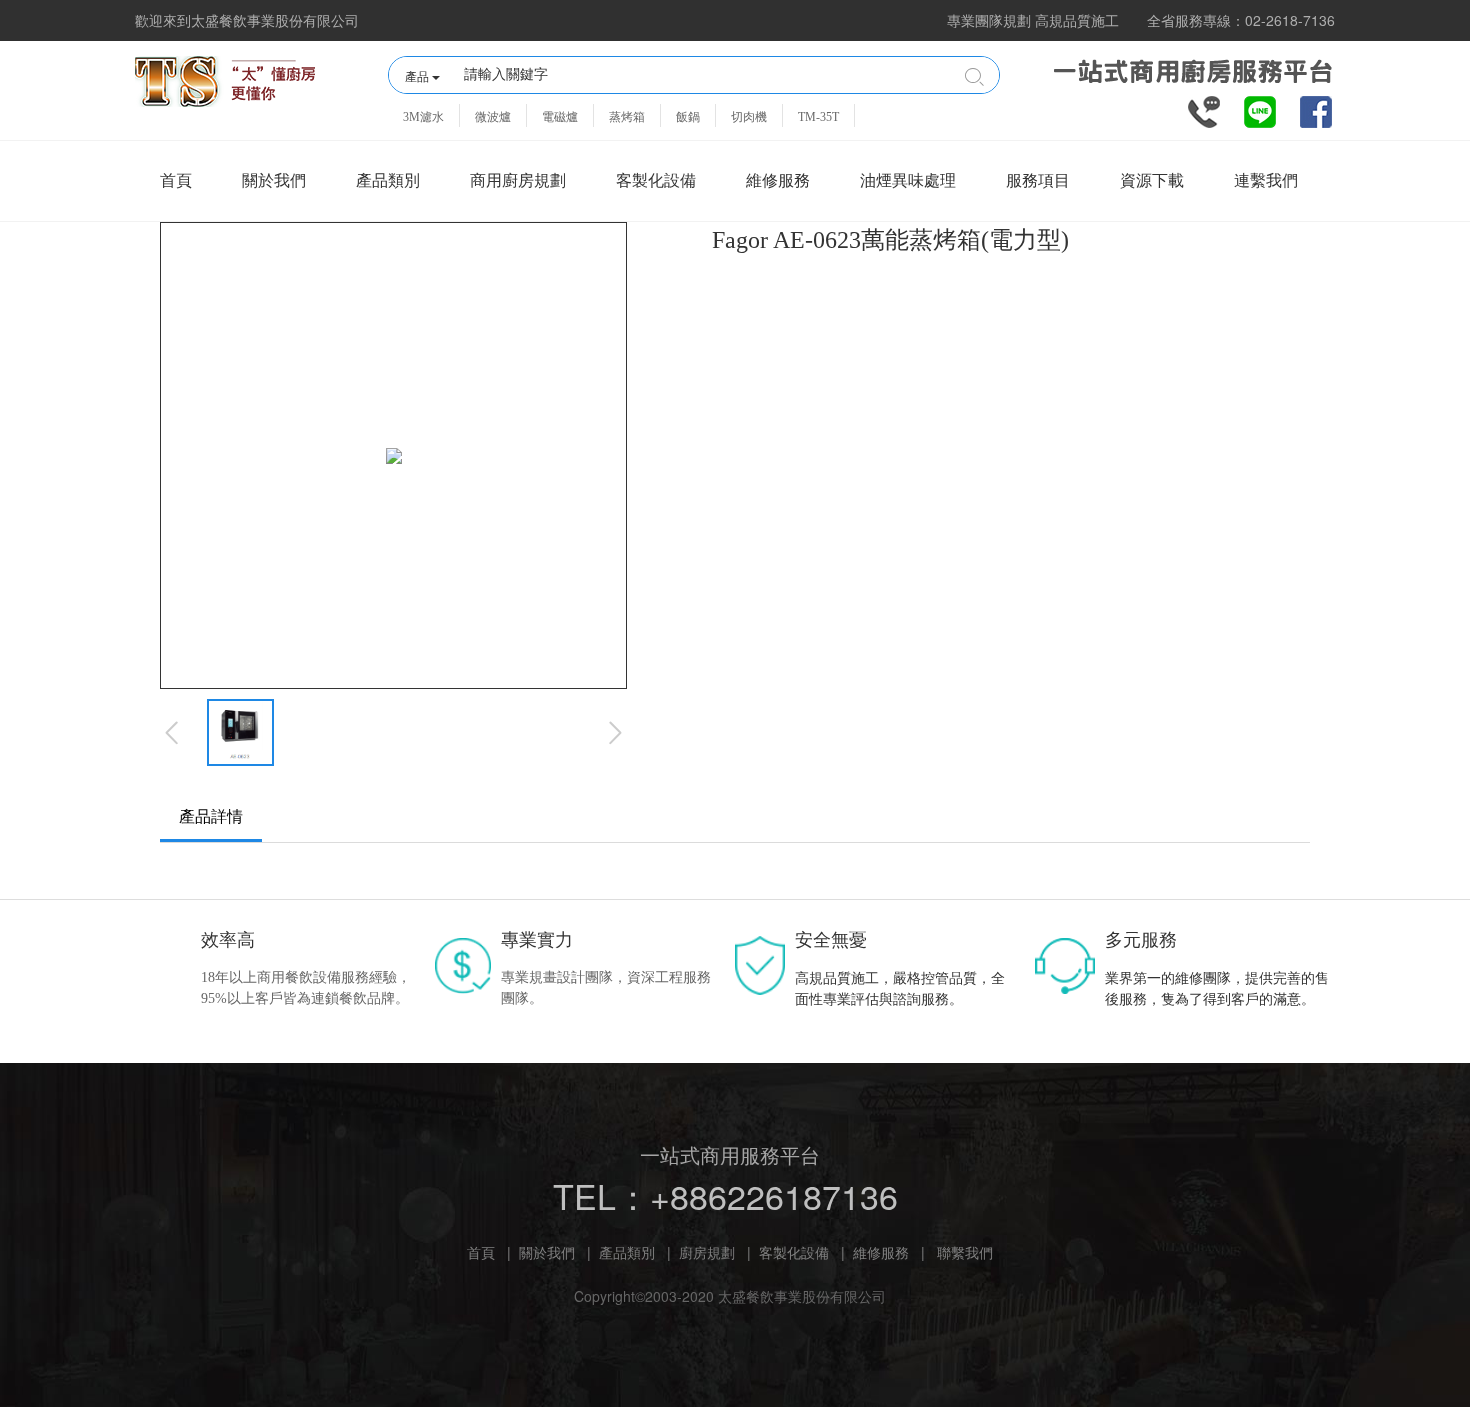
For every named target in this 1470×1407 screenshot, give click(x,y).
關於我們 (274, 180)
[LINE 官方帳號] (1260, 110)
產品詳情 (211, 816)
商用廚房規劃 (518, 180)
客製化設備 (656, 180)
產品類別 (388, 180)
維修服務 (778, 180)
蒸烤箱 (627, 117)
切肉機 (749, 117)
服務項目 (1038, 180)
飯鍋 (688, 117)
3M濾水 (423, 117)
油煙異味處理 (908, 180)
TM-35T (818, 117)
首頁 (176, 180)
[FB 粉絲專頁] (1316, 110)
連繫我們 (1266, 180)
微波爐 (493, 117)
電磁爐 (560, 117)
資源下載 (1152, 180)
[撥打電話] (1204, 110)
